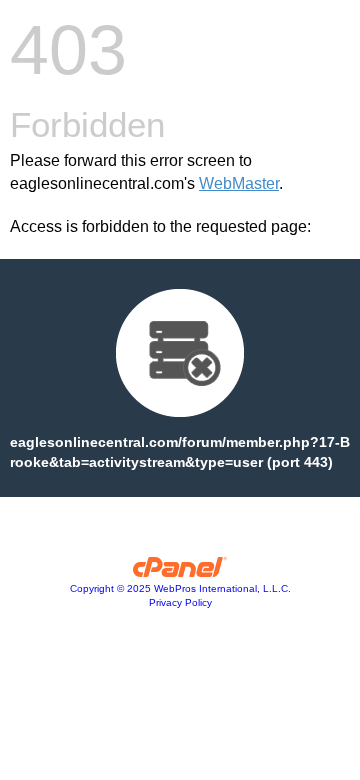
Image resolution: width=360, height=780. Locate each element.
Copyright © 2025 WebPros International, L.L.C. (180, 588)
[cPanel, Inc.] (180, 572)
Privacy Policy (180, 602)
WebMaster (239, 183)
